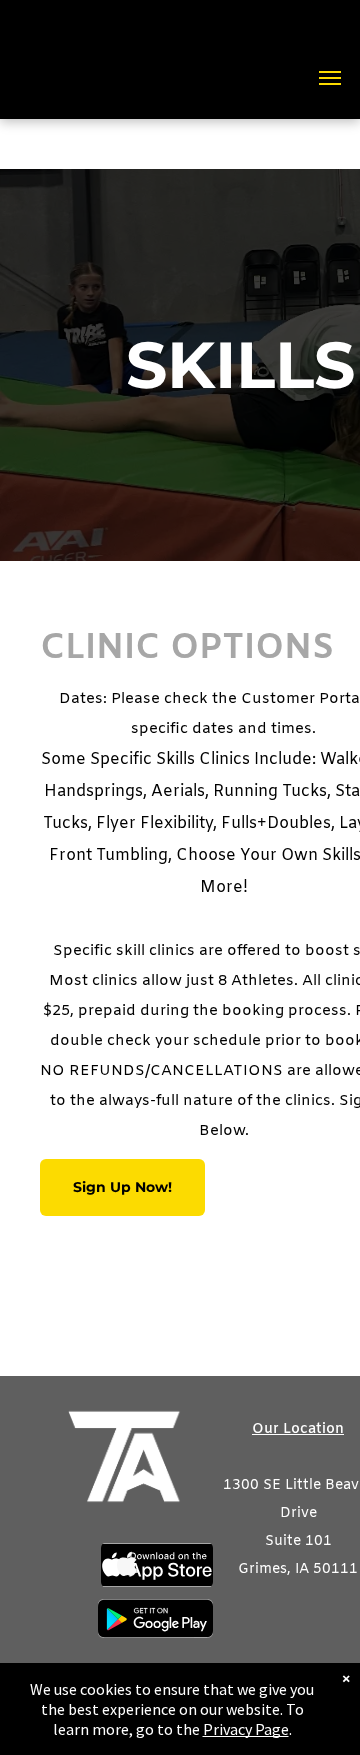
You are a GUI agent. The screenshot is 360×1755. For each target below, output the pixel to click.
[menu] (330, 78)
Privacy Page (246, 1729)
